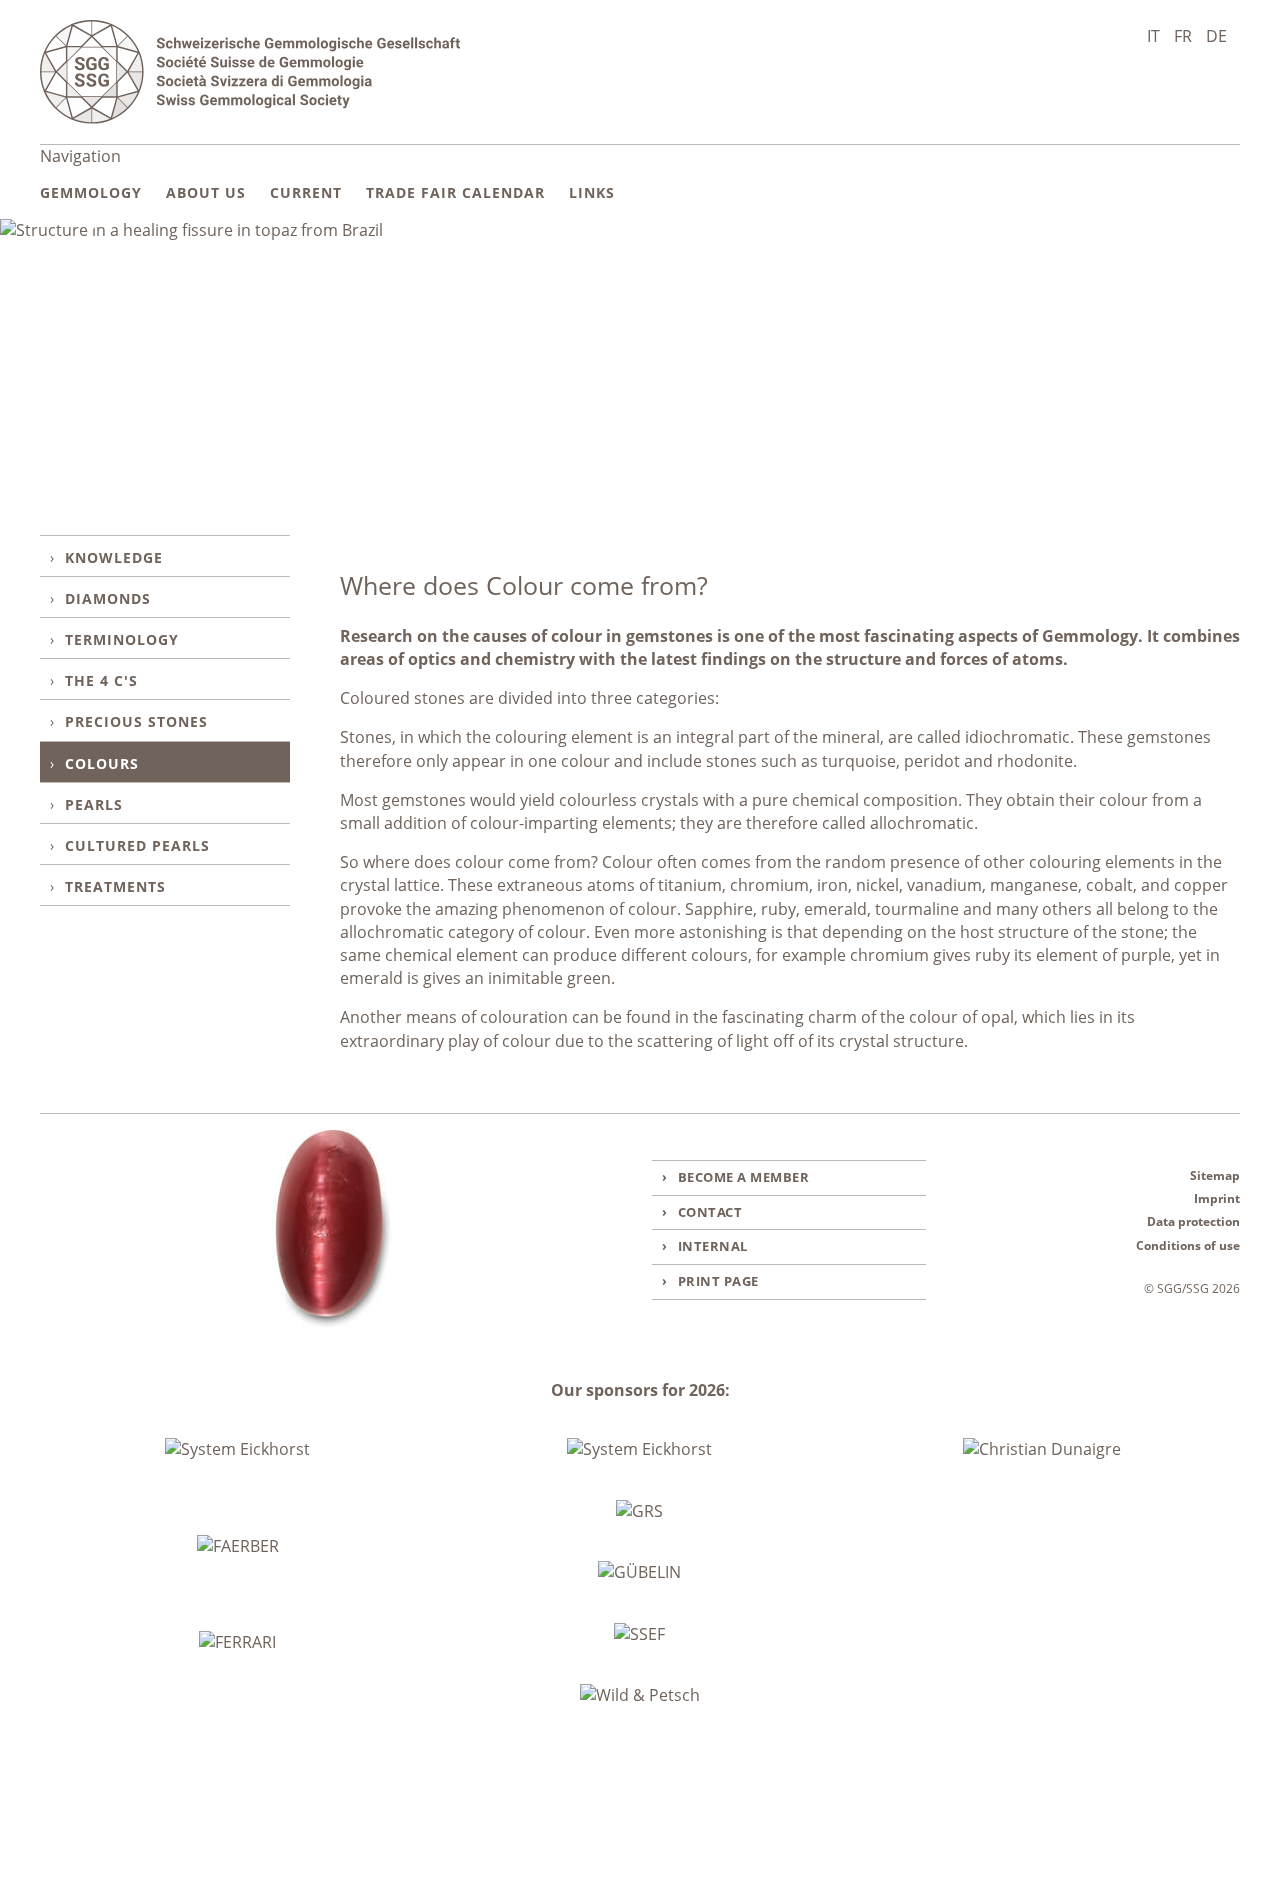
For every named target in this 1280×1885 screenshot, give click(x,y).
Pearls (94, 804)
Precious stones (136, 721)
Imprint (1217, 1198)
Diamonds (108, 598)
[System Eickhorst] (237, 1450)
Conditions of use (1188, 1245)
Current (306, 192)
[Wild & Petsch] (640, 1695)
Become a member (744, 1177)
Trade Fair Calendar (455, 192)
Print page (718, 1281)
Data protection (1193, 1221)
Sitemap (1215, 1175)
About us (206, 192)
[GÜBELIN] (639, 1572)
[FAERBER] (238, 1547)
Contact (710, 1212)
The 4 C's (101, 680)
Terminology (122, 639)
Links (592, 192)
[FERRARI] (237, 1643)
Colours (102, 763)
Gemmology (91, 192)
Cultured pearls (137, 845)
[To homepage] (250, 72)
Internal (713, 1246)
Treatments (115, 886)
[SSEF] (639, 1634)
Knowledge (114, 557)
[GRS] (639, 1511)
